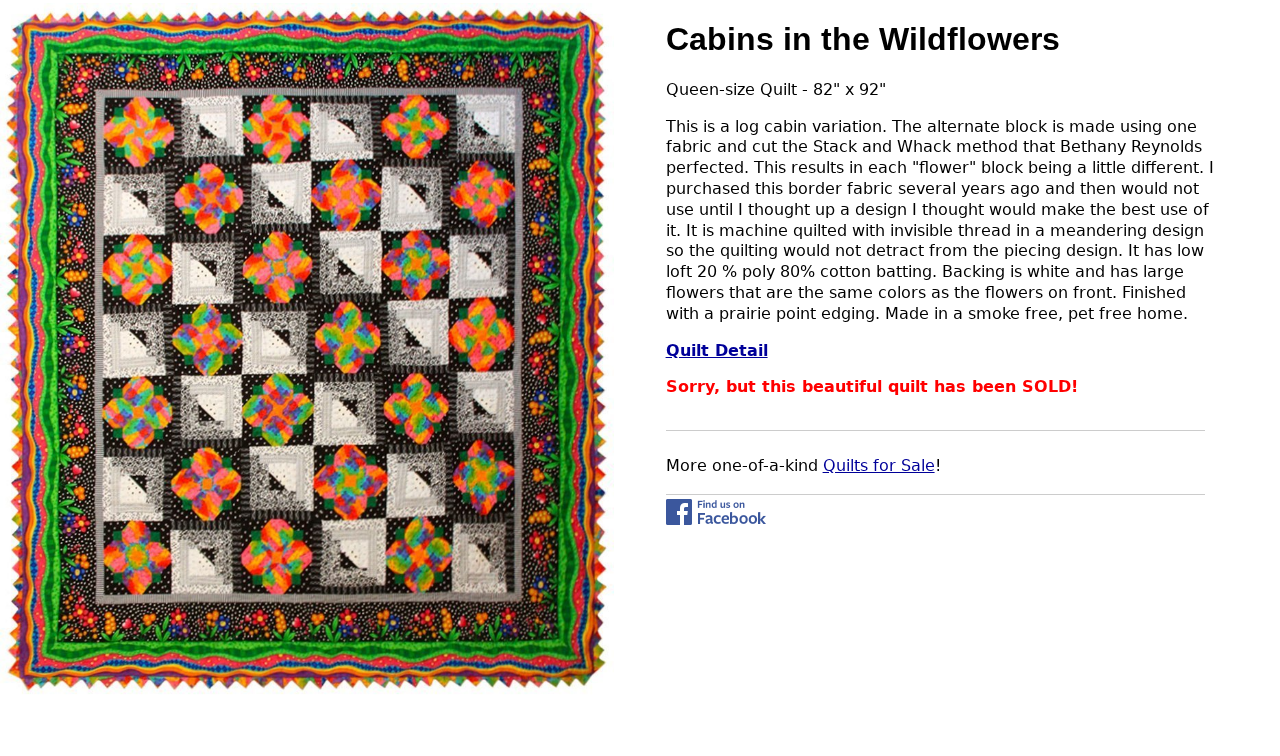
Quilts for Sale (879, 465)
